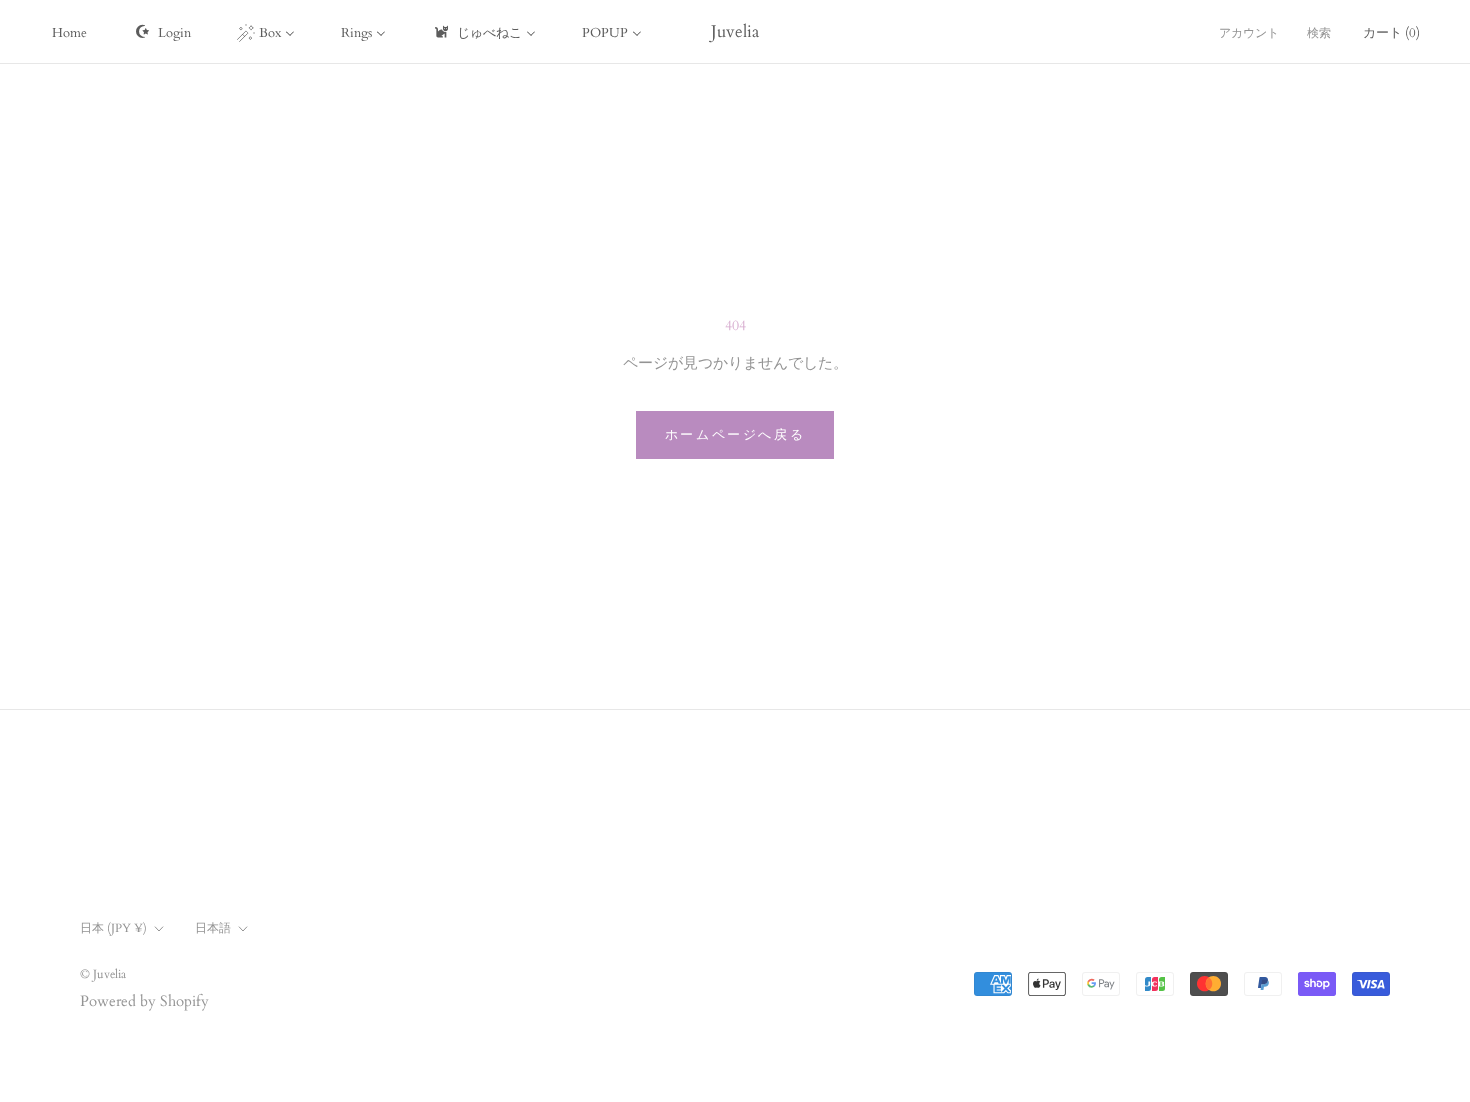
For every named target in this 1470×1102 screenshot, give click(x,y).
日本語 (213, 928)
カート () (1391, 33)
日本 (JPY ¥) (113, 928)
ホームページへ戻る (735, 435)
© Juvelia (103, 974)
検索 (1319, 33)
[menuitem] (69, 32)
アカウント (1249, 33)
